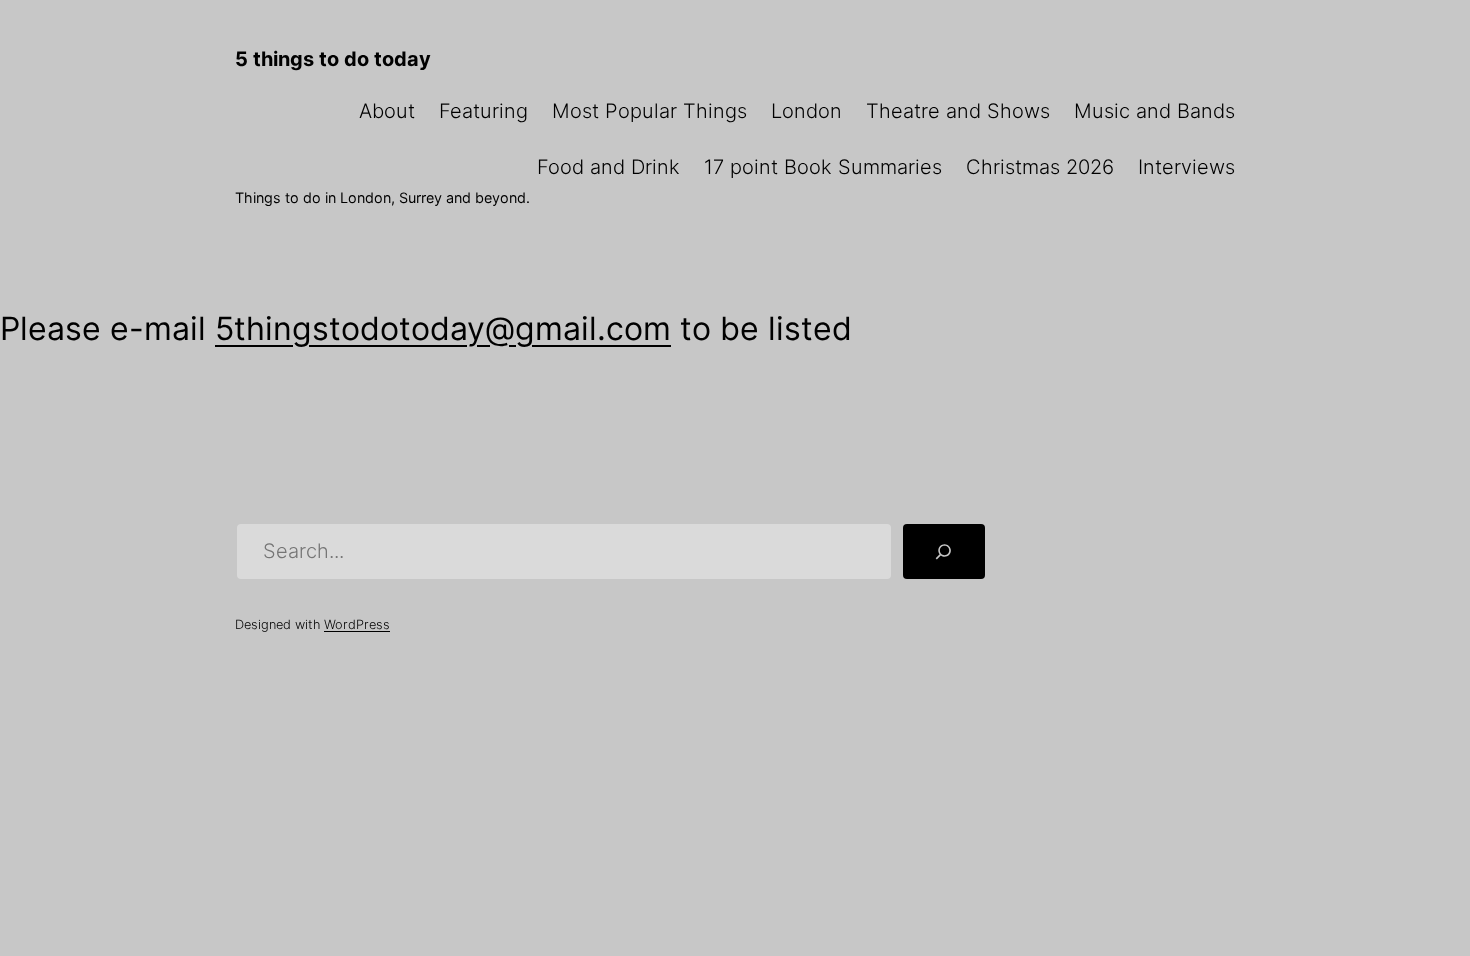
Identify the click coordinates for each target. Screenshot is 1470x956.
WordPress (357, 624)
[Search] (944, 552)
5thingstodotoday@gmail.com (443, 328)
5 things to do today (333, 59)
